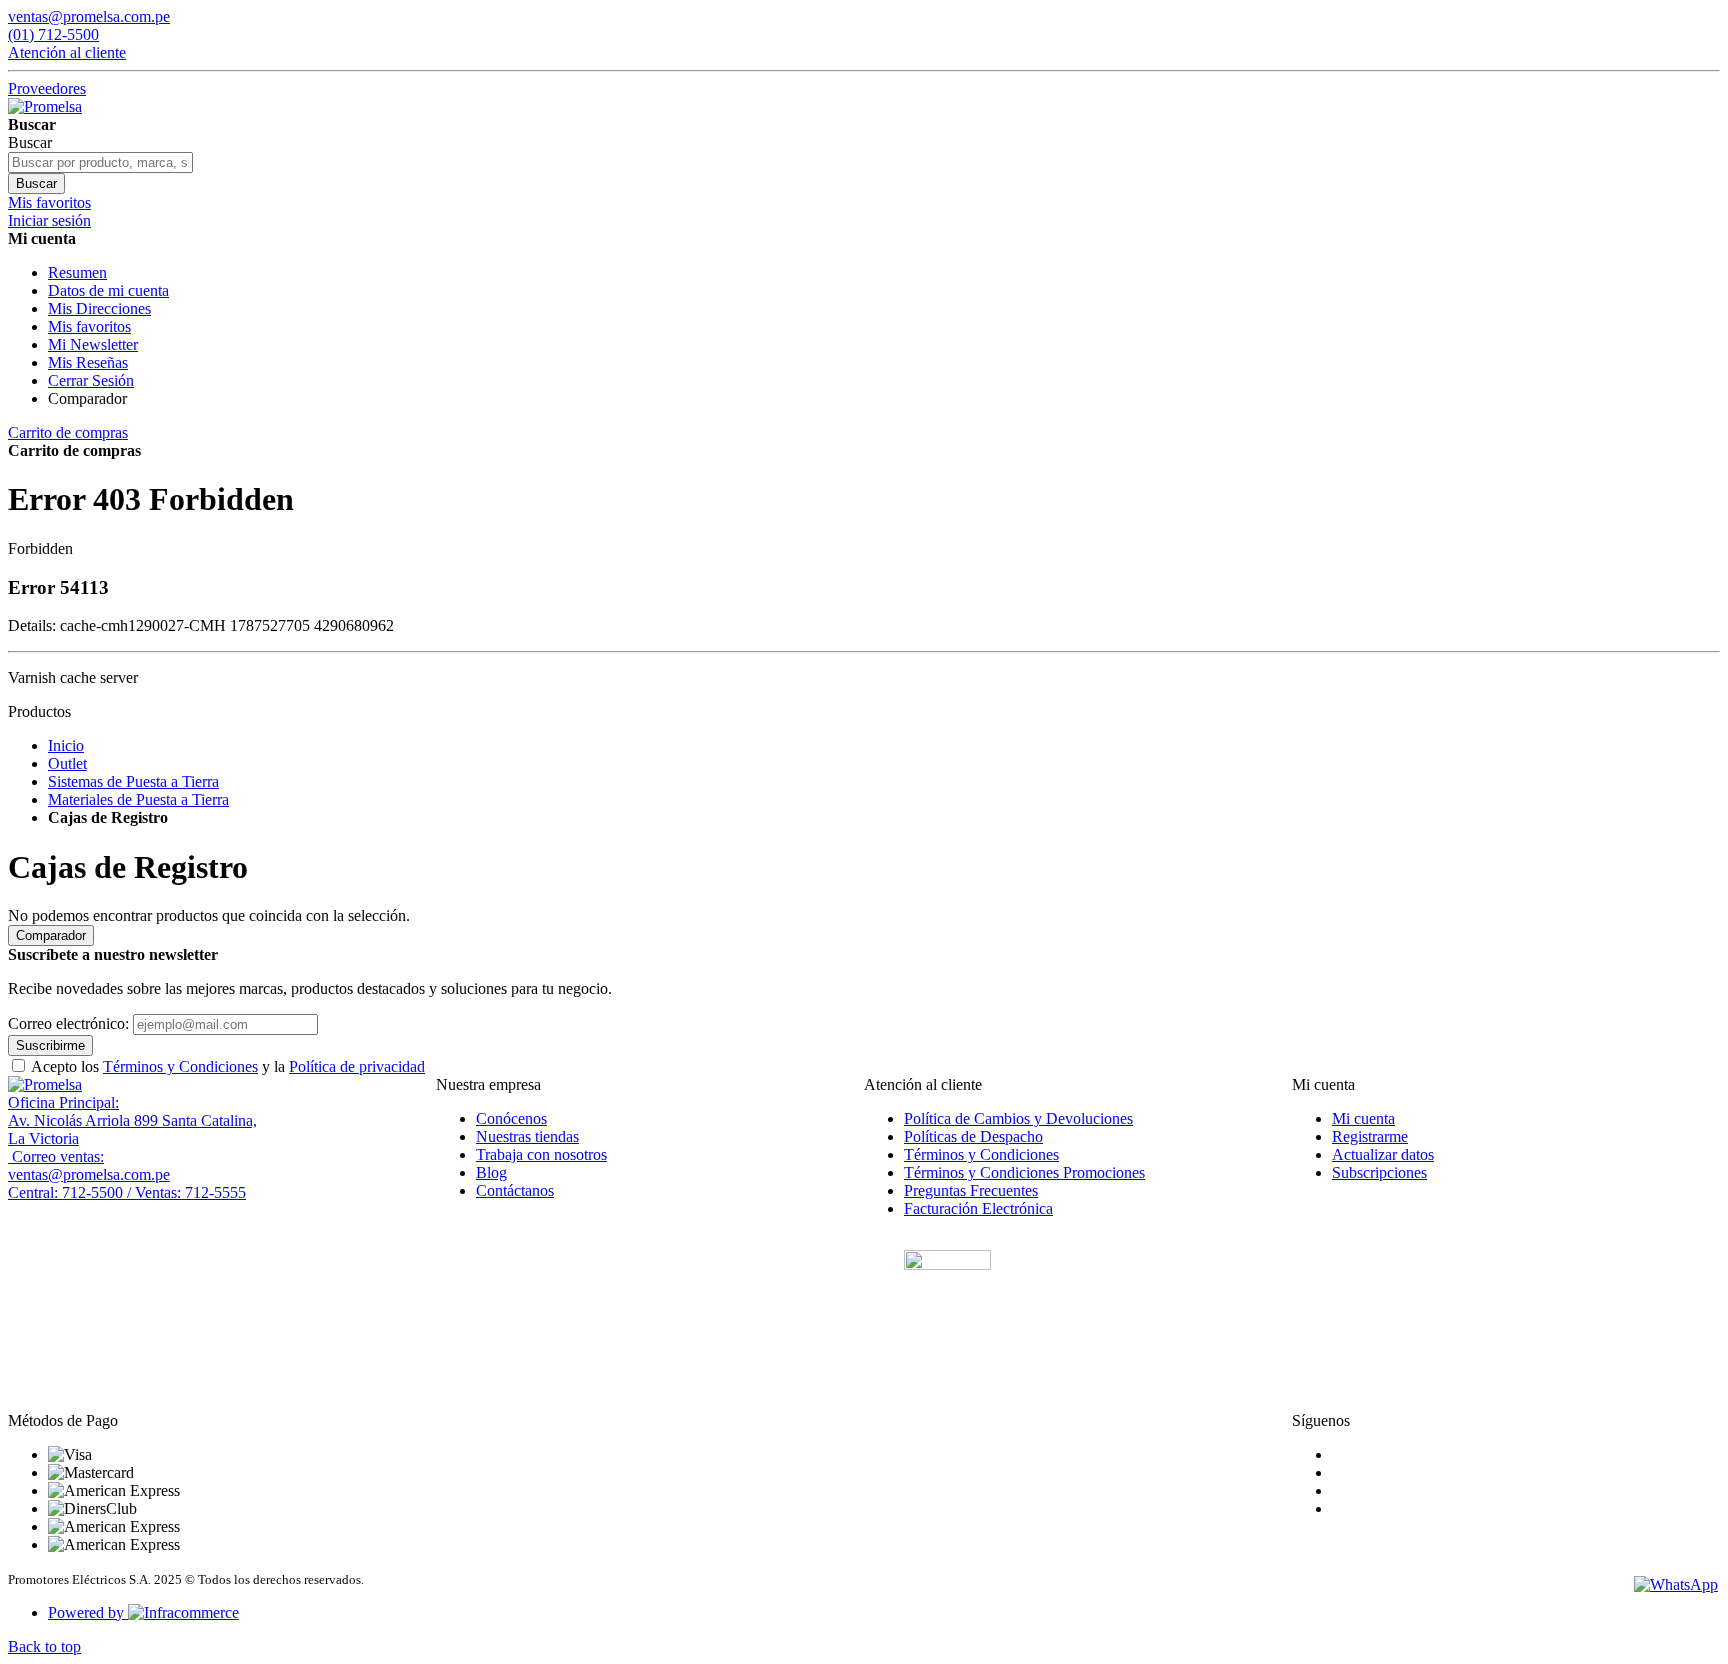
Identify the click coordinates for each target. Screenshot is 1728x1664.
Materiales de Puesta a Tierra (138, 799)
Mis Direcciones (99, 308)
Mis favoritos (89, 326)
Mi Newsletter (93, 344)
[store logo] (45, 106)
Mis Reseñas (88, 362)
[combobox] (100, 162)
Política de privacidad (357, 1066)
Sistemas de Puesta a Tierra (133, 781)
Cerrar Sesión (91, 380)
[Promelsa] (45, 1084)
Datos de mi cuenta (108, 290)
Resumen (77, 272)
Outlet (67, 763)
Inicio (66, 745)
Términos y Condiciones (180, 1066)
